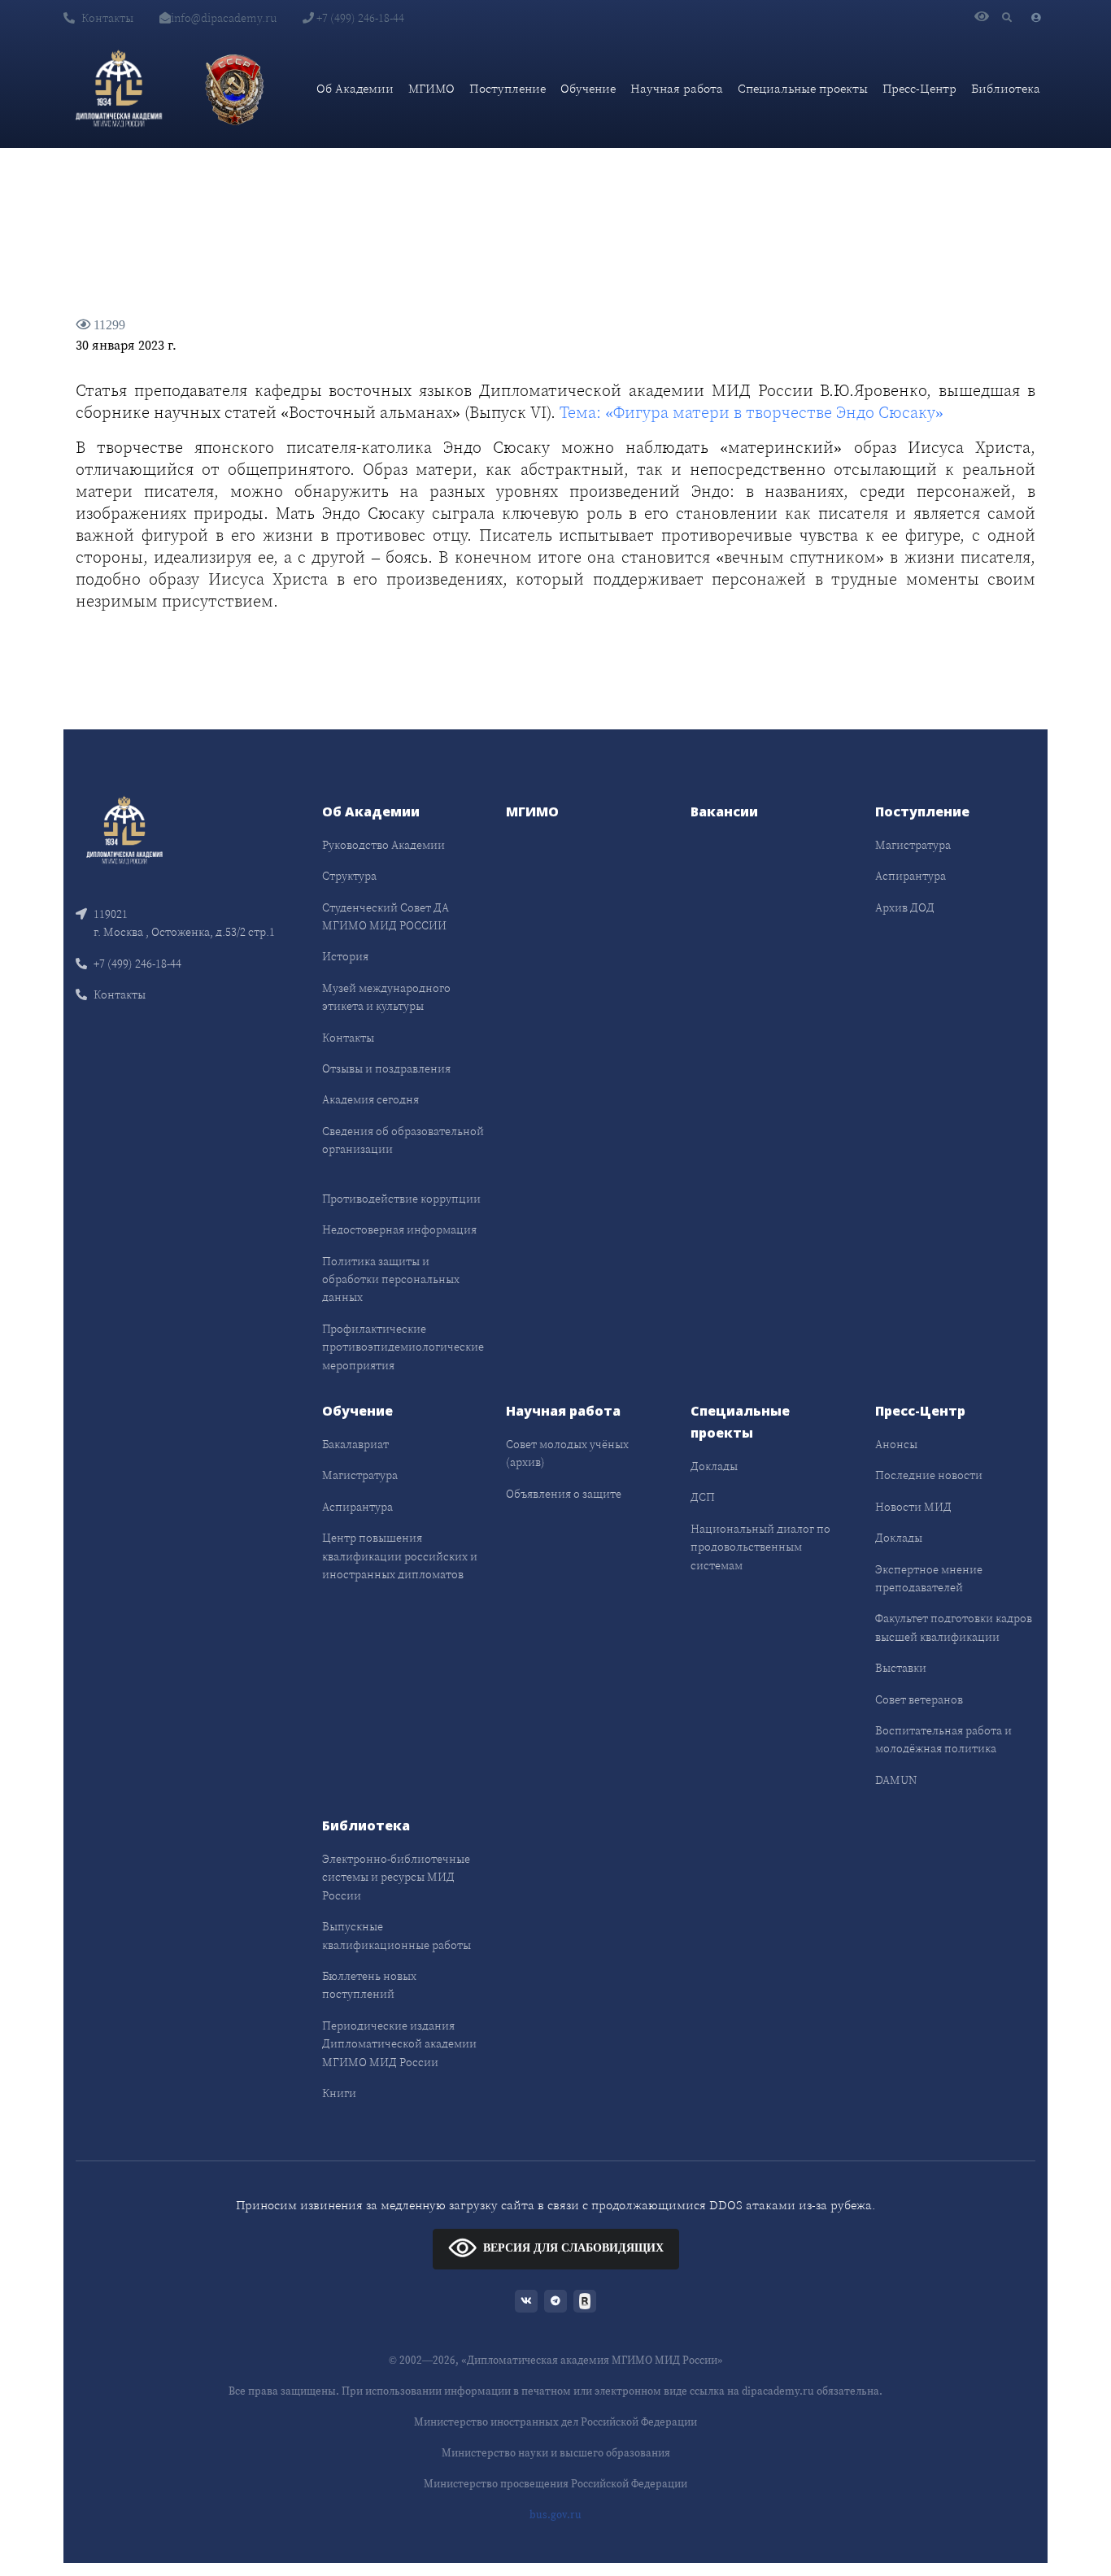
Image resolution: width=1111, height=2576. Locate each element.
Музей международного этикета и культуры (386, 997)
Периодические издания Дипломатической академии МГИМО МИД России (399, 2044)
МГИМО (431, 88)
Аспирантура (911, 876)
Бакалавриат (355, 1444)
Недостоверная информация (399, 1229)
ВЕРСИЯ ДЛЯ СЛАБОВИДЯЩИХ (573, 2248)
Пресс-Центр (919, 88)
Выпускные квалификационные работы (396, 1935)
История (345, 956)
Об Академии (355, 88)
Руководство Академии (383, 845)
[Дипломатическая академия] (119, 89)
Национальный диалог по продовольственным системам (760, 1547)
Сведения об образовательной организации (403, 1140)
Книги (339, 2093)
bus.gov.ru (555, 2515)
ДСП (703, 1497)
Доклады (714, 1466)
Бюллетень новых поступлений (369, 1985)
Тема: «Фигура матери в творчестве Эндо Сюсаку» (752, 412)
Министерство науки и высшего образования (556, 2453)
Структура (349, 876)
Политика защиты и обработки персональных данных (391, 1279)
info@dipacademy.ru (224, 18)
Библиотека (1006, 88)
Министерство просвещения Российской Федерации (555, 2484)
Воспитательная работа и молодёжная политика (943, 1739)
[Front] (124, 828)
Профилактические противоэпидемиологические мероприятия (403, 1347)
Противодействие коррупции (401, 1199)
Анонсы (896, 1444)
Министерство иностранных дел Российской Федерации (555, 2422)
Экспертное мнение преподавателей (929, 1578)
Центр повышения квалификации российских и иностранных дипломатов (400, 1556)
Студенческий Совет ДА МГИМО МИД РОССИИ (386, 916)
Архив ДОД (905, 907)
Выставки (901, 1668)
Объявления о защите (564, 1494)
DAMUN (896, 1780)
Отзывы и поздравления (386, 1068)
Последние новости (929, 1475)
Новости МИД (913, 1507)
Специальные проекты (803, 88)
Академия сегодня (370, 1099)
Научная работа (677, 88)
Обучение (588, 88)
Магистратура (913, 845)
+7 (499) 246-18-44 (359, 18)
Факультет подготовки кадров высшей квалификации (954, 1627)
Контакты (107, 18)
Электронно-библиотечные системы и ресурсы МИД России (396, 1877)
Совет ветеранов (919, 1699)
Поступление (508, 88)
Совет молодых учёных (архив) (567, 1453)
